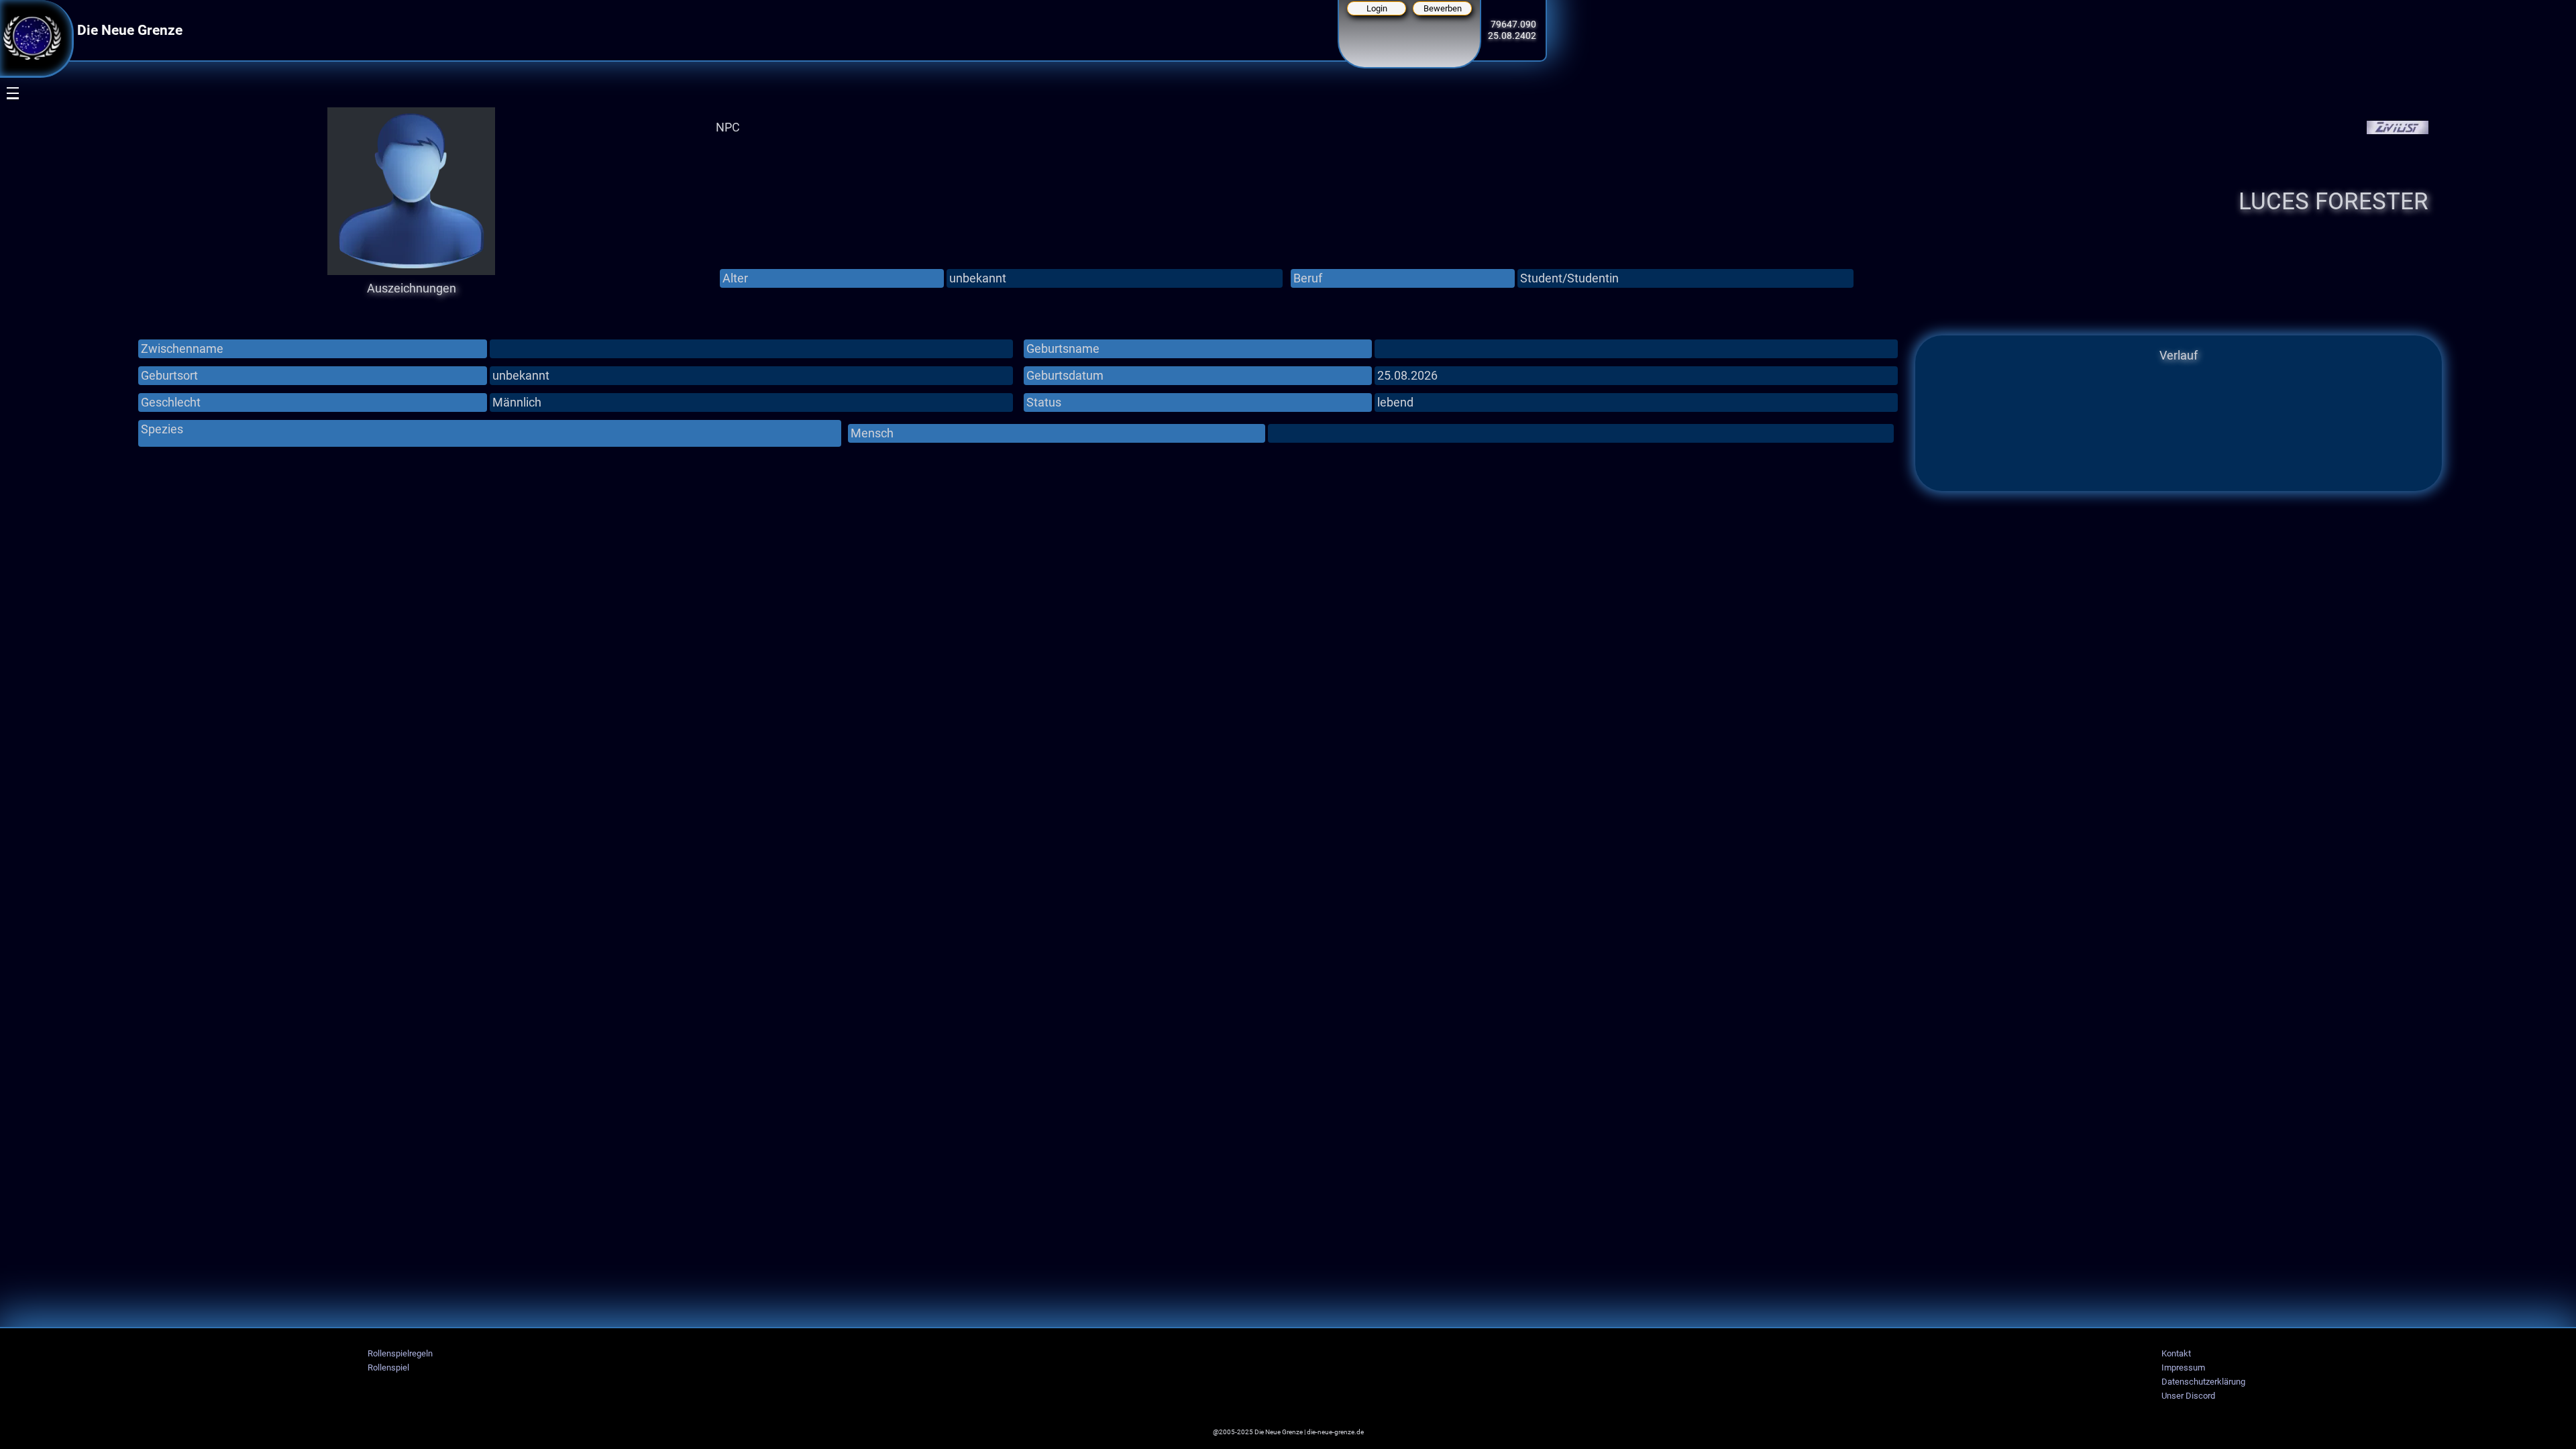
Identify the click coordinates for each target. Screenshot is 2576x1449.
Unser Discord (2188, 1396)
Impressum (2183, 1367)
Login (1377, 8)
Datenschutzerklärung (2203, 1382)
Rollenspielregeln (400, 1353)
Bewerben (1443, 8)
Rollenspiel (388, 1367)
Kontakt (2176, 1353)
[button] (4, 152)
